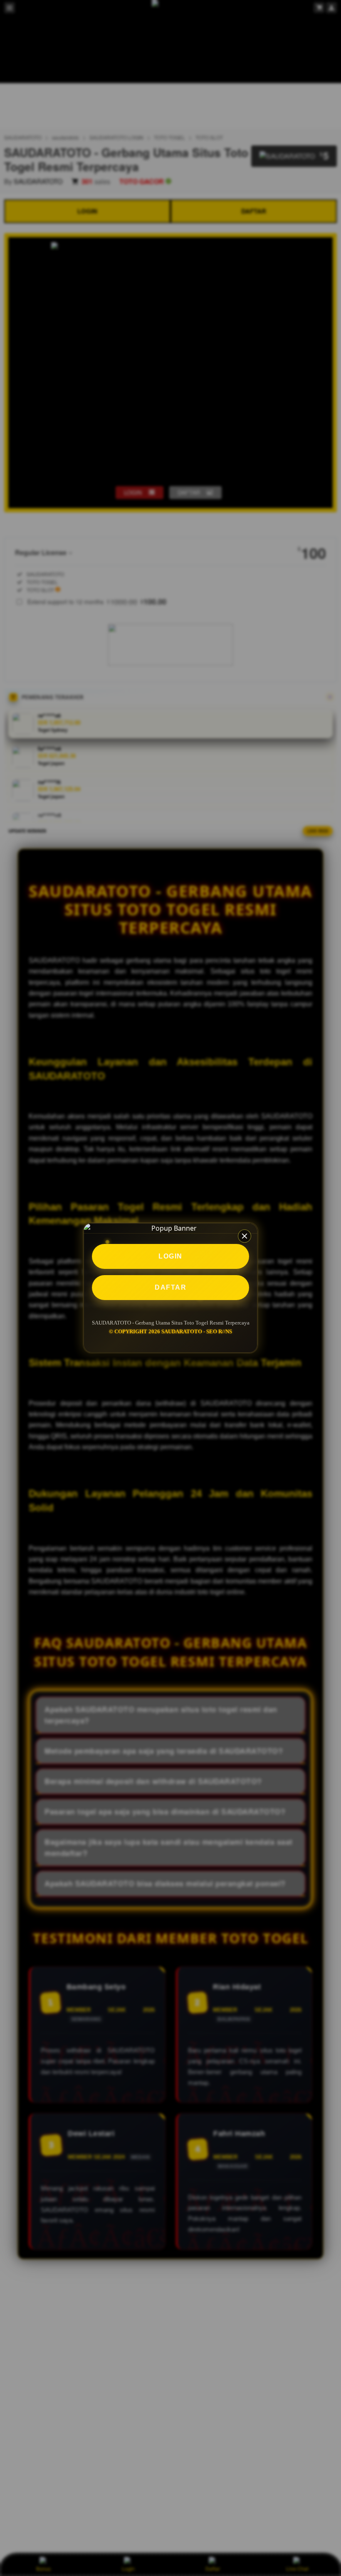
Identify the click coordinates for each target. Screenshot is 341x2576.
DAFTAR (170, 1287)
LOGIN (170, 1256)
